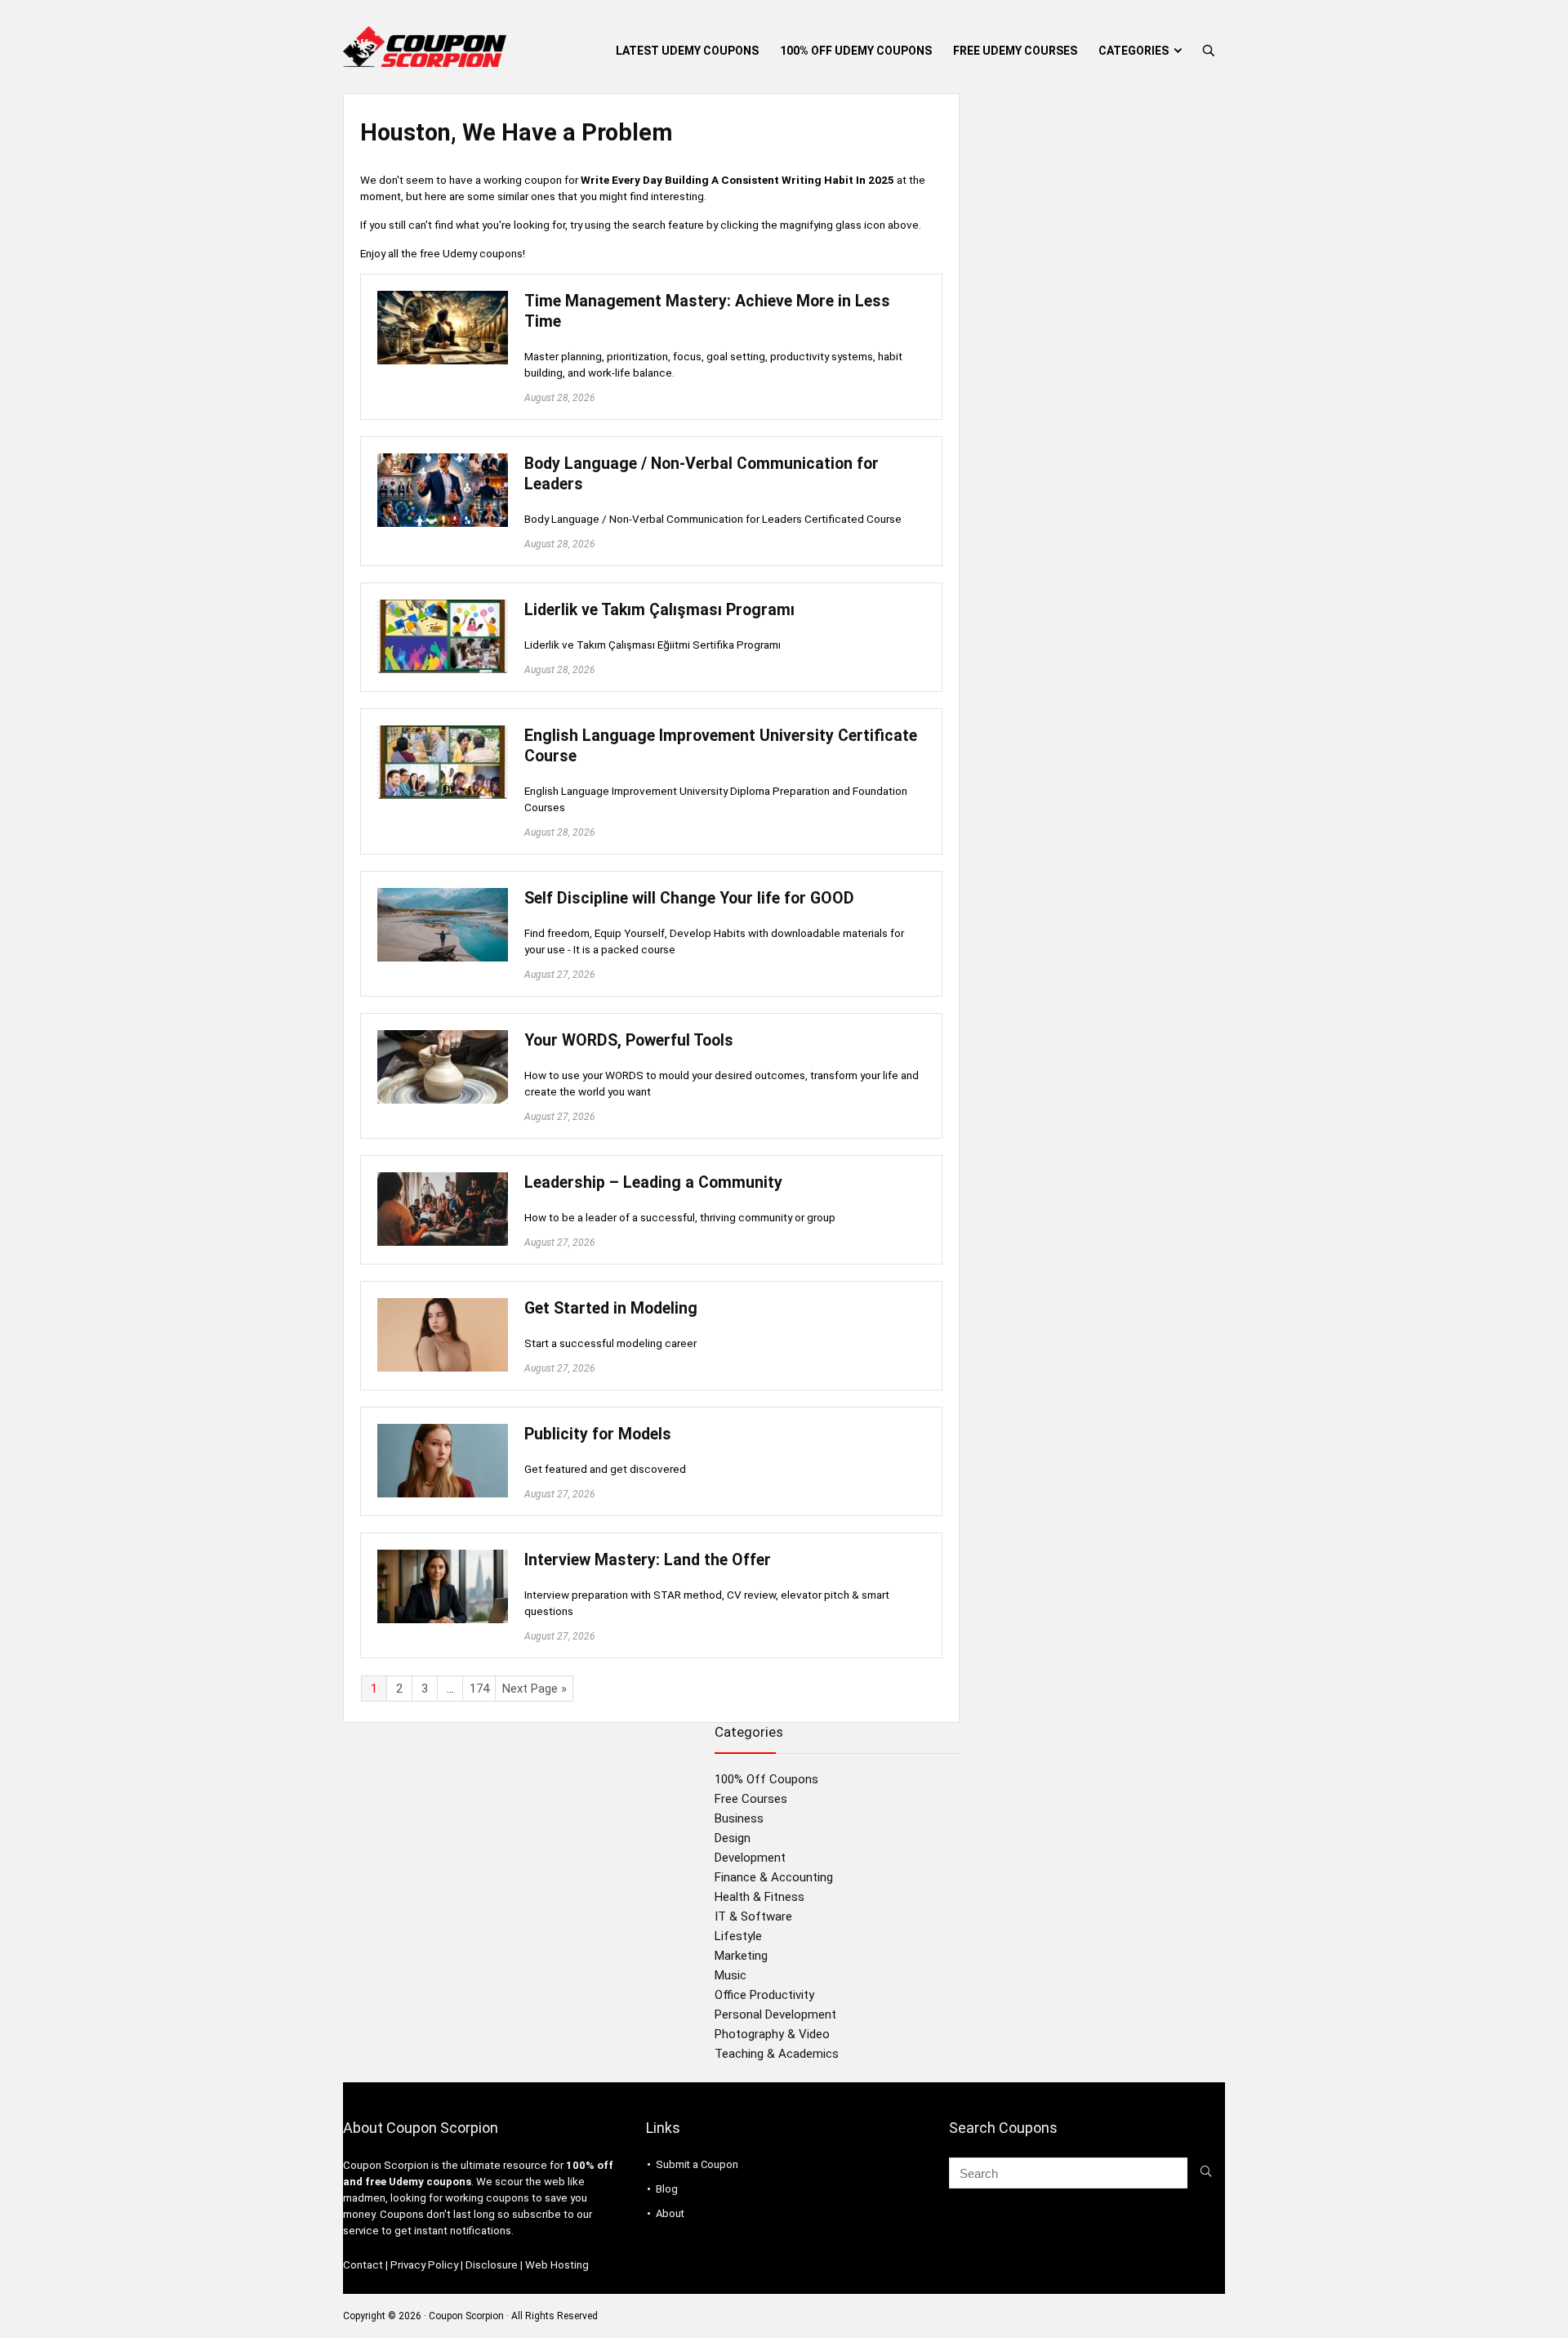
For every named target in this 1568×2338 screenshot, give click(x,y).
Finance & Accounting (774, 1877)
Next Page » (535, 1689)
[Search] (1206, 2173)
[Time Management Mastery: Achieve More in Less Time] (443, 298)
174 (479, 1689)
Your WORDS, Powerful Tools (629, 1040)
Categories (1134, 51)
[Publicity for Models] (443, 1431)
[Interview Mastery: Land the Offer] (443, 1557)
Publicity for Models (598, 1434)
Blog (667, 2189)
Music (731, 1975)
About (670, 2213)
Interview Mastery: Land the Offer (648, 1560)
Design (733, 1838)
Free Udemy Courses (1015, 51)
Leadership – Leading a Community (653, 1182)
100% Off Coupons (766, 1779)
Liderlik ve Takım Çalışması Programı (659, 610)
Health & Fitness (759, 1897)
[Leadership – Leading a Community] (443, 1180)
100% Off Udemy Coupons (856, 51)
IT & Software (753, 1916)
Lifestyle (738, 1936)
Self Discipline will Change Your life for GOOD (689, 898)
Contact (363, 2265)
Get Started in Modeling (611, 1308)
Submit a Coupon (697, 2164)
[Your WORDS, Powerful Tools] (443, 1037)
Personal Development (775, 2015)
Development (750, 1858)
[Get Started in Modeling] (443, 1305)
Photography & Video (772, 2034)
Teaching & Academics (777, 2054)
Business (739, 1818)
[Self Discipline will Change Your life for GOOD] (443, 895)
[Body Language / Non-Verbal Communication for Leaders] (443, 461)
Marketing (741, 1956)
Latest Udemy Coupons (687, 51)
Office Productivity (764, 1995)
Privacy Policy (424, 2265)
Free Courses (751, 1799)
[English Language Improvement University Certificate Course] (443, 733)
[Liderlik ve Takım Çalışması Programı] (443, 607)
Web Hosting (557, 2265)
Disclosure (492, 2265)
